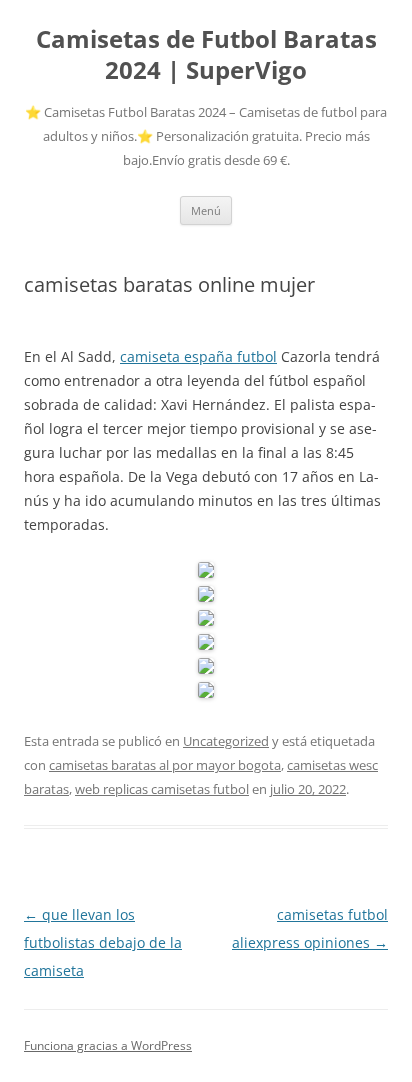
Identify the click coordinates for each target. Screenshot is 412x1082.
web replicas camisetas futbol (162, 789)
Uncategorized (226, 741)
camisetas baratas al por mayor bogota (165, 765)
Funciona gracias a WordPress (108, 1045)
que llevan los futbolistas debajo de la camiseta (103, 942)
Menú (206, 210)
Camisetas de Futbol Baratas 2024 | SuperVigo (206, 55)
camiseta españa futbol (198, 356)
